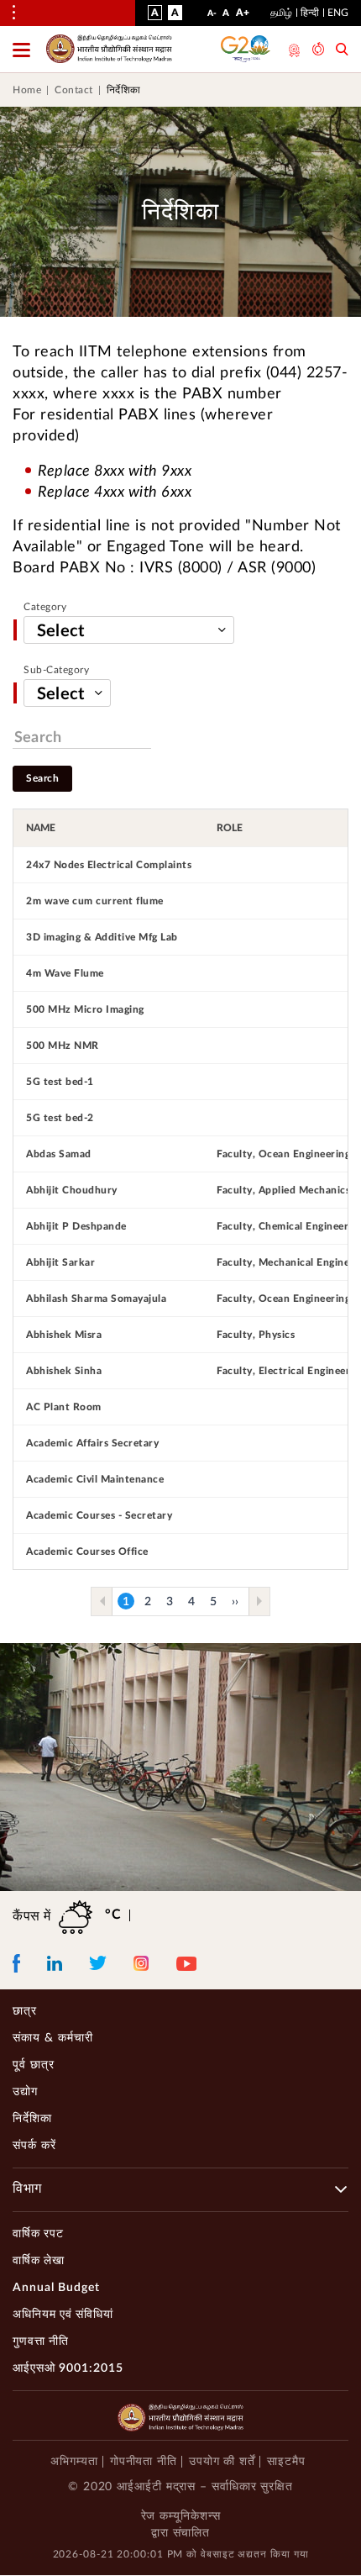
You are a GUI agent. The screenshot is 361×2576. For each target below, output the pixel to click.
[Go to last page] (259, 1601)
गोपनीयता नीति (144, 2462)
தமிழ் (281, 13)
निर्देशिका (32, 2119)
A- (212, 17)
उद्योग (25, 2092)
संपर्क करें (34, 2146)
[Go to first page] (102, 1601)
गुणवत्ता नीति (41, 2342)
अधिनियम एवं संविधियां (63, 2315)
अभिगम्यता (74, 2462)
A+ (243, 16)
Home (27, 90)
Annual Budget (56, 2288)
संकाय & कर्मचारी (53, 2038)
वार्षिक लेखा (39, 2261)
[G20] (246, 49)
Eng (338, 13)
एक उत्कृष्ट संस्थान (293, 50)
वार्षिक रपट (38, 2234)
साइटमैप (286, 2462)
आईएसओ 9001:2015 (68, 2368)
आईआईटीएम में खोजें (342, 51)
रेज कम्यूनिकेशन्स (181, 2516)
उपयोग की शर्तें (222, 2462)
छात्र (25, 2011)
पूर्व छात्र (34, 2065)
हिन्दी (310, 13)
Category (45, 607)
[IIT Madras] (109, 49)
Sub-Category (56, 670)
